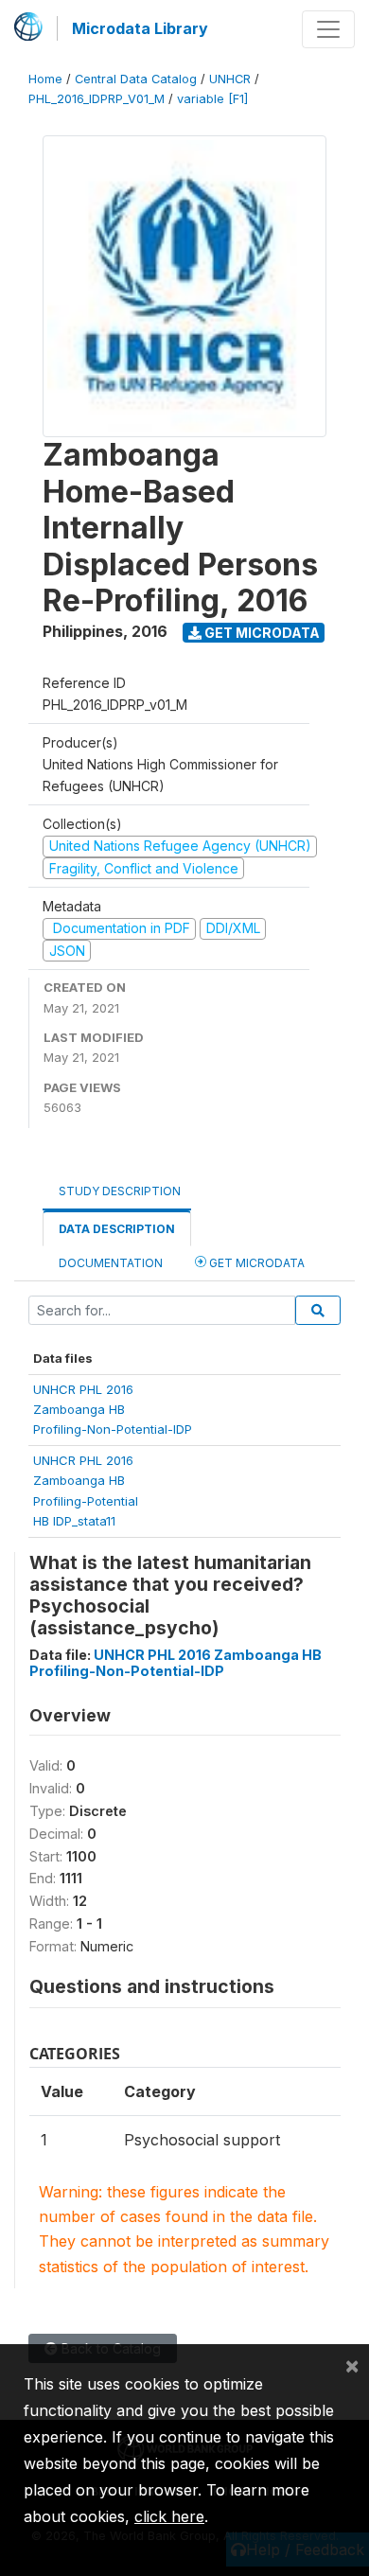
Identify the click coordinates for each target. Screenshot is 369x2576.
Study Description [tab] (120, 1191)
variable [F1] (212, 99)
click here (169, 2516)
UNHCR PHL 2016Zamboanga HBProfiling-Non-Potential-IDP (113, 1410)
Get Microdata (261, 633)
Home (45, 79)
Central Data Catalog (136, 79)
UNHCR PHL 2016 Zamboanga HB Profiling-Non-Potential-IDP (176, 1663)
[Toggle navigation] (328, 29)
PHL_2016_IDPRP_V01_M (97, 99)
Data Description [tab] (117, 1229)
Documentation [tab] (111, 1263)
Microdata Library (140, 28)
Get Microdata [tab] (255, 1263)
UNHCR (230, 79)
